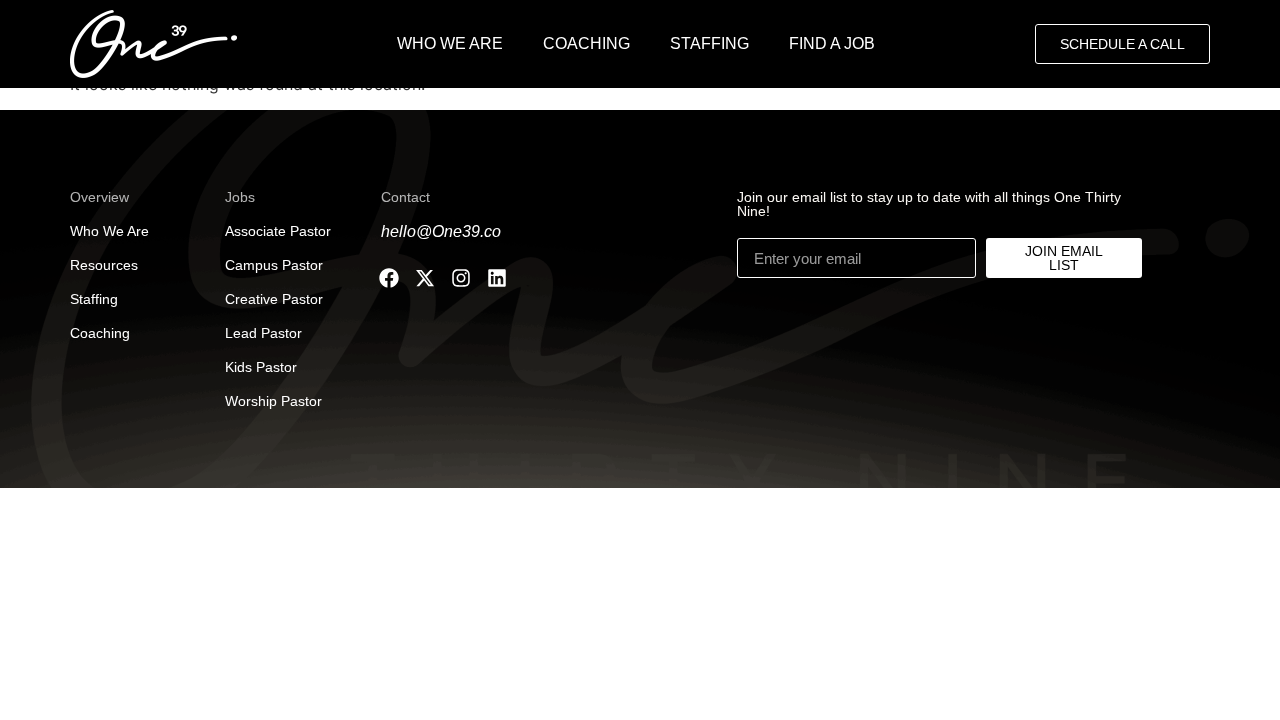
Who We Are (109, 231)
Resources (104, 265)
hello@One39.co (441, 231)
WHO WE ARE (450, 43)
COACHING (586, 43)
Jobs (240, 197)
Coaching (100, 333)
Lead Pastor (263, 333)
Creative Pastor (274, 299)
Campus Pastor (274, 265)
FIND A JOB (832, 43)
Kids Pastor (261, 367)
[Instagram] (461, 278)
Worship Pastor (273, 401)
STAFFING (709, 43)
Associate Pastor (278, 231)
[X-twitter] (425, 278)
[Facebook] (389, 278)
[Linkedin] (497, 278)
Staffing (94, 299)
